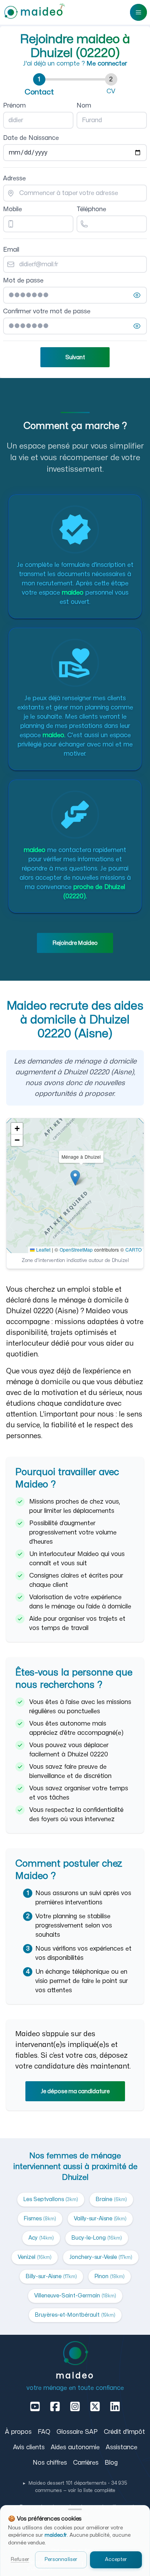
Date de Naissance (31, 138)
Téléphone (91, 209)
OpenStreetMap (76, 1249)
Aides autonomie (75, 2447)
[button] (75, 1178)
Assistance (122, 2447)
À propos (18, 2432)
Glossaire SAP (77, 2432)
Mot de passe (23, 281)
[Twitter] (95, 2406)
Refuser (20, 2559)
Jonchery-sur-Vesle (101, 2257)
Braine (111, 2199)
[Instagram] (75, 2406)
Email (11, 250)
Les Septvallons (51, 2199)
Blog (111, 2463)
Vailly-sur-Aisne (100, 2219)
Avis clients (29, 2447)
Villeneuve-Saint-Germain (75, 2296)
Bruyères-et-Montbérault (75, 2315)
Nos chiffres (50, 2463)
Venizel (35, 2257)
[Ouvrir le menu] (138, 12)
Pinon (110, 2276)
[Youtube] (35, 2406)
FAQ (44, 2432)
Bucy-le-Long (97, 2238)
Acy (41, 2238)
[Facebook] (55, 2406)
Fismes (40, 2219)
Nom (84, 106)
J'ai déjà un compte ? (75, 64)
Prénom (14, 106)
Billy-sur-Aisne (51, 2276)
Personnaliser (61, 2559)
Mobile (12, 209)
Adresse (14, 178)
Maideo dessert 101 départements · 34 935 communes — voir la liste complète (75, 2487)
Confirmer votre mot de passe (47, 311)
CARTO (133, 1249)
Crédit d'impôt (124, 2432)
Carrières (86, 2463)
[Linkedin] (115, 2406)
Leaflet (42, 1249)
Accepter (116, 2559)
